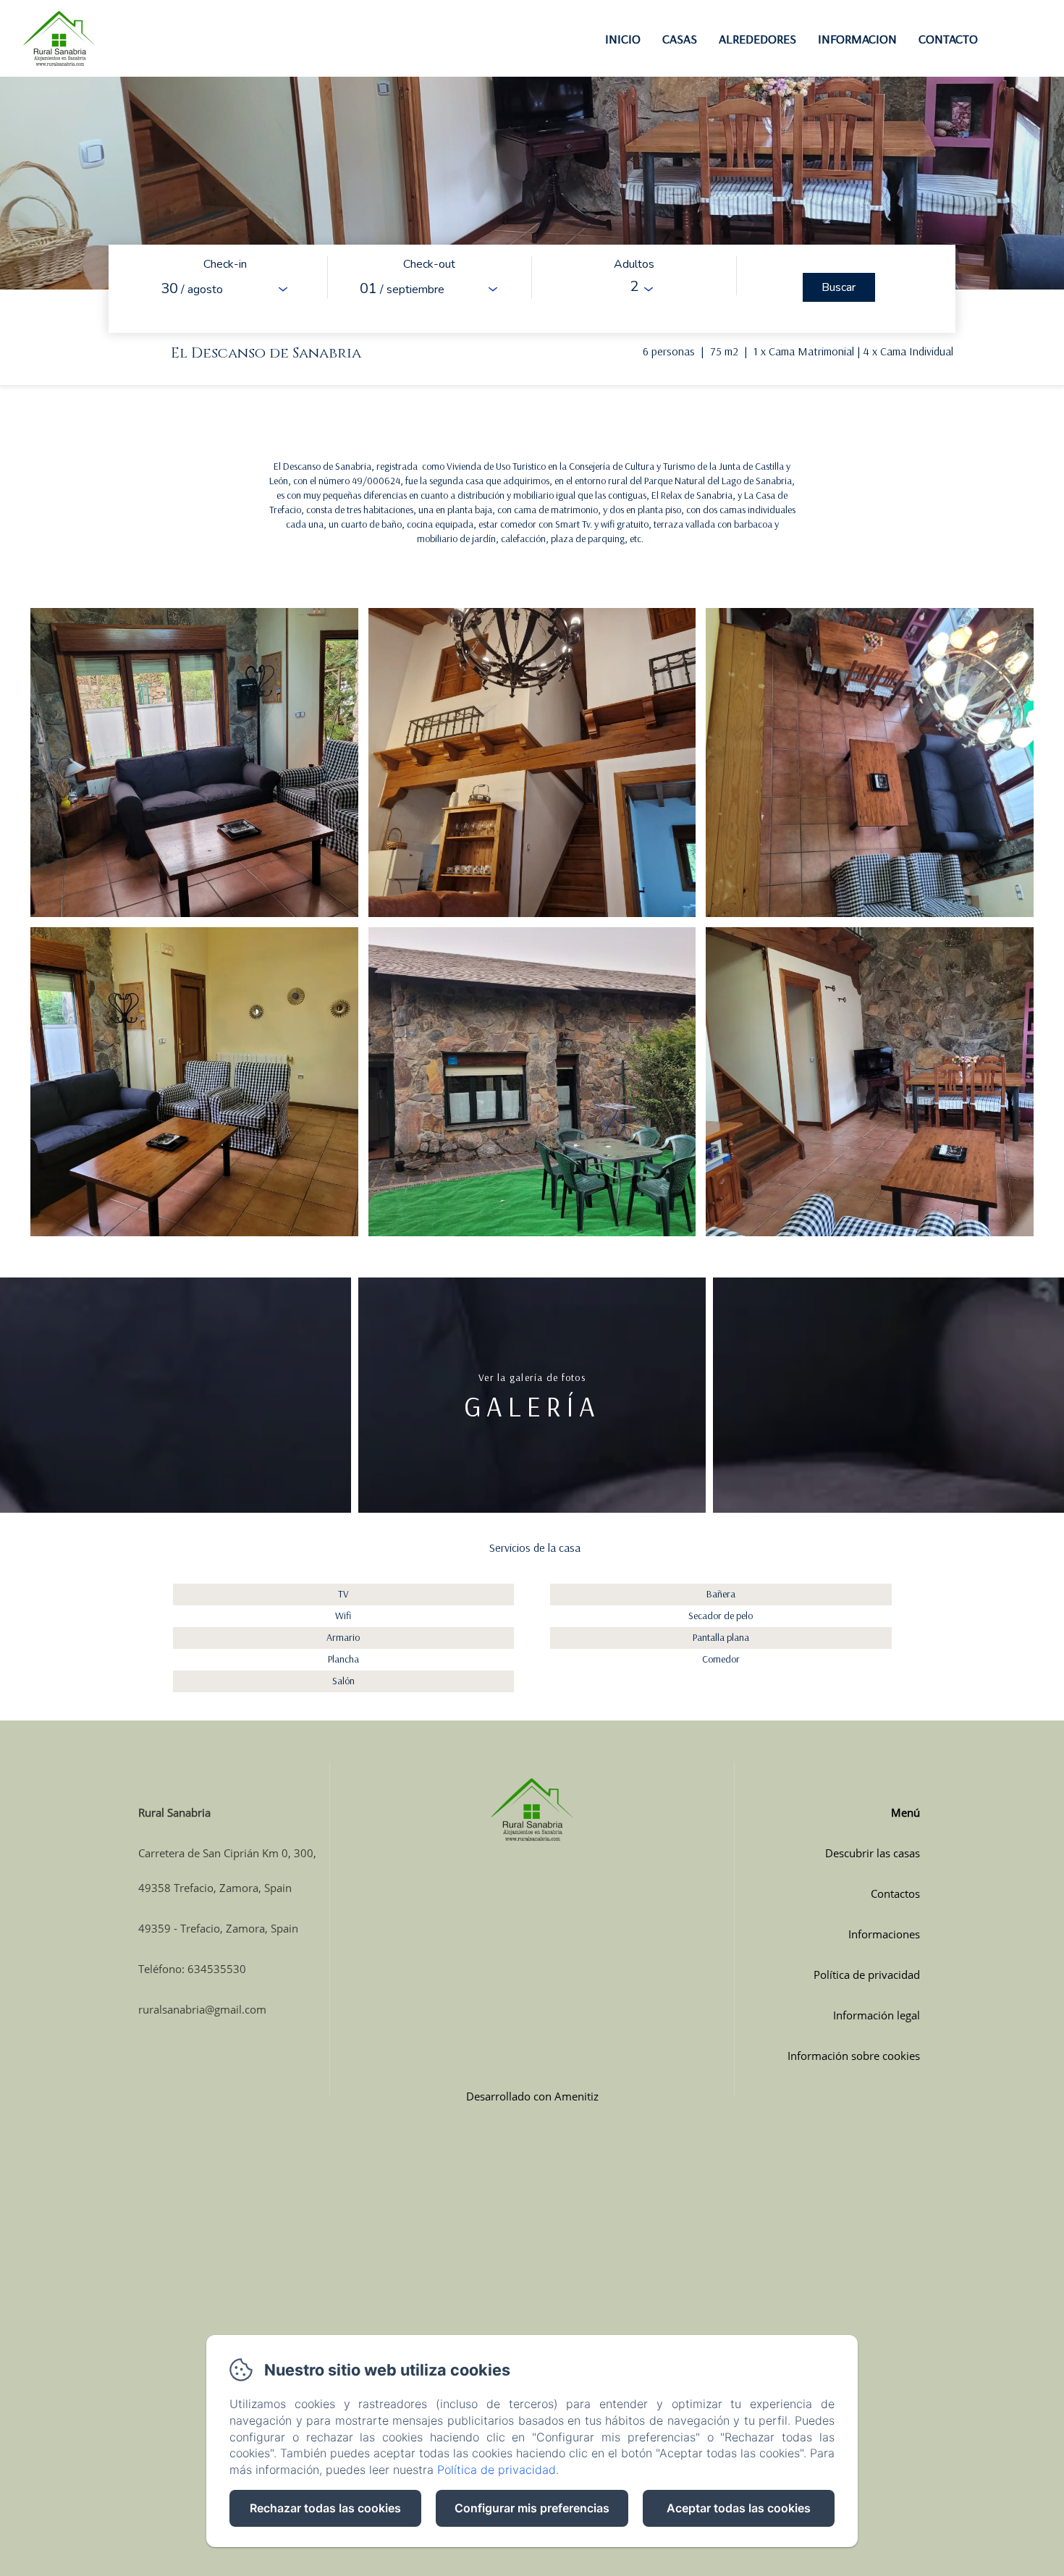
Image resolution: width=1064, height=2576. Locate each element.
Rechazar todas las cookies (325, 2508)
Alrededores (757, 39)
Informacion (857, 39)
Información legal (877, 2015)
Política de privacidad (867, 1975)
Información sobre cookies (854, 2056)
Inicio (623, 39)
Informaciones (884, 1934)
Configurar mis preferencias (532, 2508)
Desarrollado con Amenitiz (532, 2096)
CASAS (680, 39)
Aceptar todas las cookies (739, 2508)
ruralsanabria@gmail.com (202, 2009)
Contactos (895, 1893)
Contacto (948, 39)
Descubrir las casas (873, 1853)
